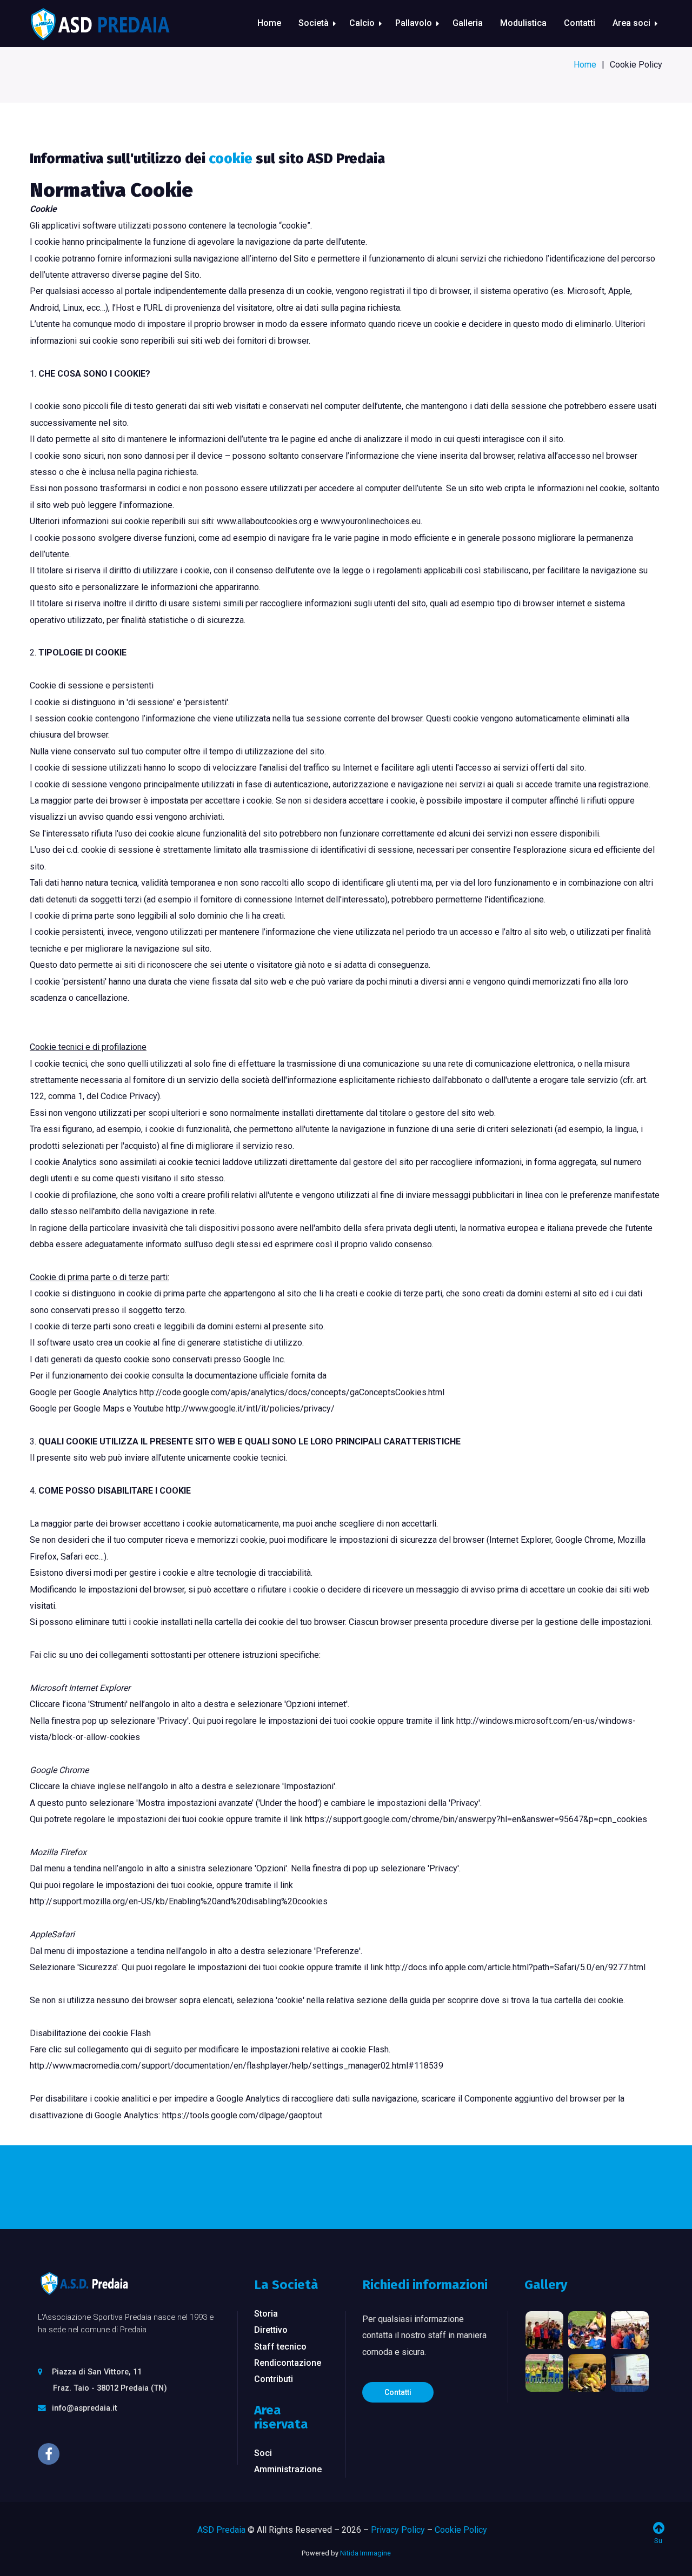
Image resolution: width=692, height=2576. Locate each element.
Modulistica (523, 23)
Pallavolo (414, 23)
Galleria (468, 23)
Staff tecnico (280, 2347)
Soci (263, 2453)
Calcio (362, 23)
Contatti (580, 23)
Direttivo (271, 2330)
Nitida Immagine (365, 2553)
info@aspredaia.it (85, 2408)
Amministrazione (288, 2469)
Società (314, 23)
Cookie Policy (461, 2530)
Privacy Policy (398, 2530)
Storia (266, 2314)
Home (269, 23)
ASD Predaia (221, 2530)
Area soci (631, 23)
